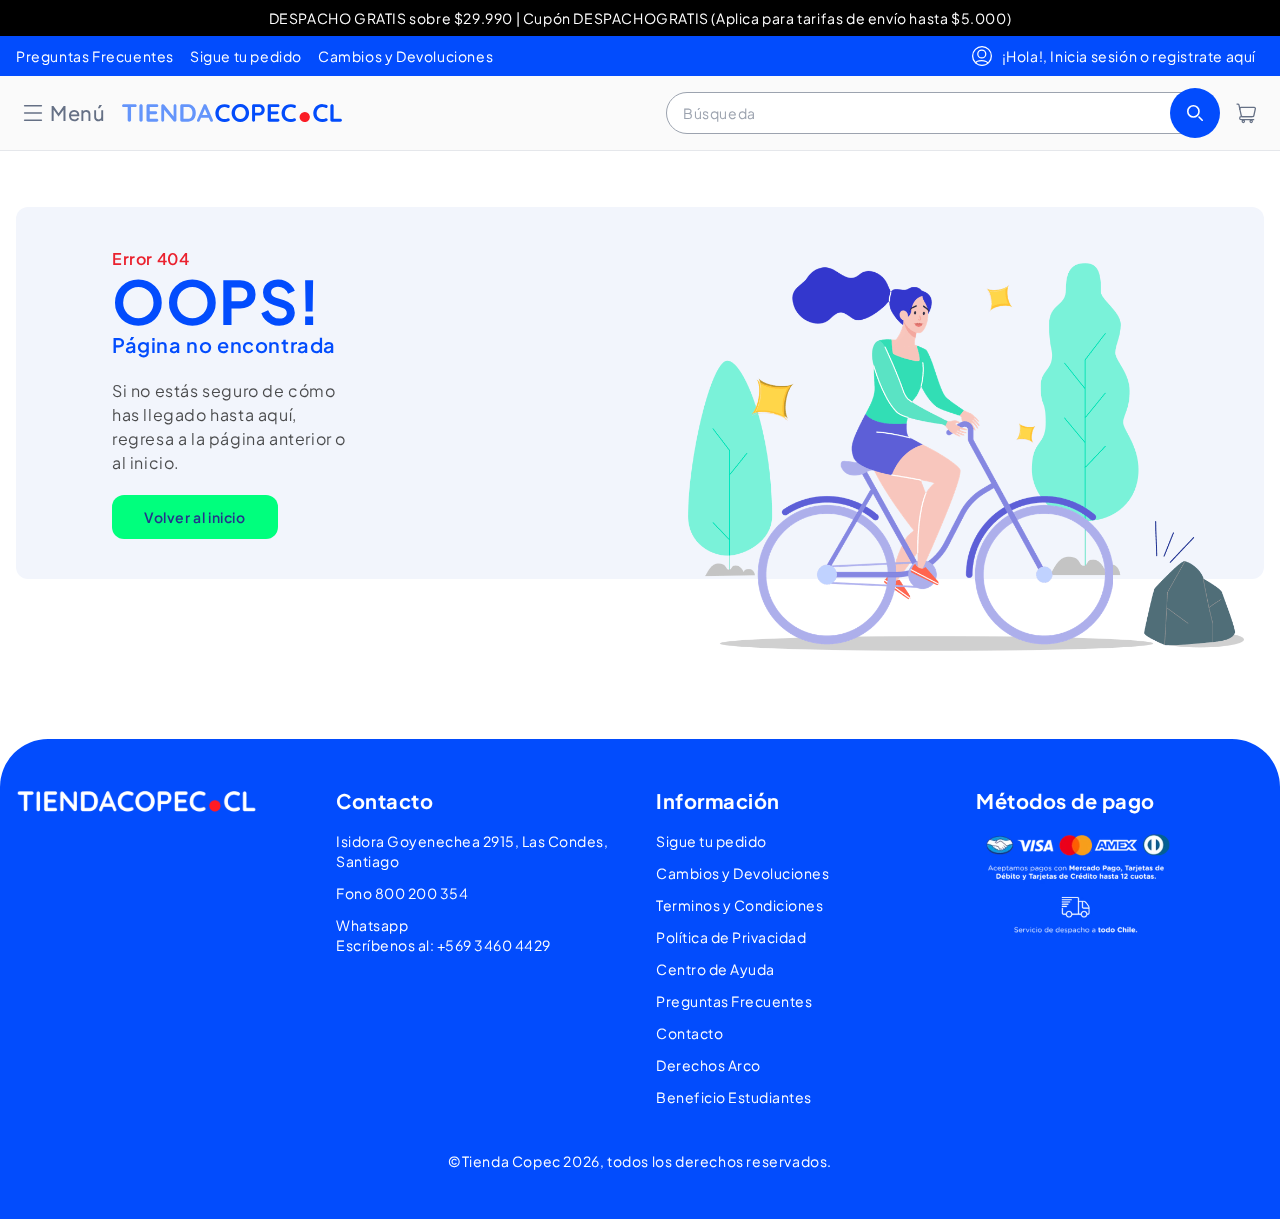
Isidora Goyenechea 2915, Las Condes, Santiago (472, 851)
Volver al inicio (195, 517)
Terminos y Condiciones (739, 905)
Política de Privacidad (731, 937)
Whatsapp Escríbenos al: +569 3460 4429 (443, 935)
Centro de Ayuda (715, 969)
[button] (63, 113)
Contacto (689, 1033)
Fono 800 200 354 (402, 893)
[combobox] (941, 113)
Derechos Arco (708, 1065)
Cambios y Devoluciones (405, 56)
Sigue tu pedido (246, 56)
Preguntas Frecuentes (95, 56)
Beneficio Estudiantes (734, 1097)
